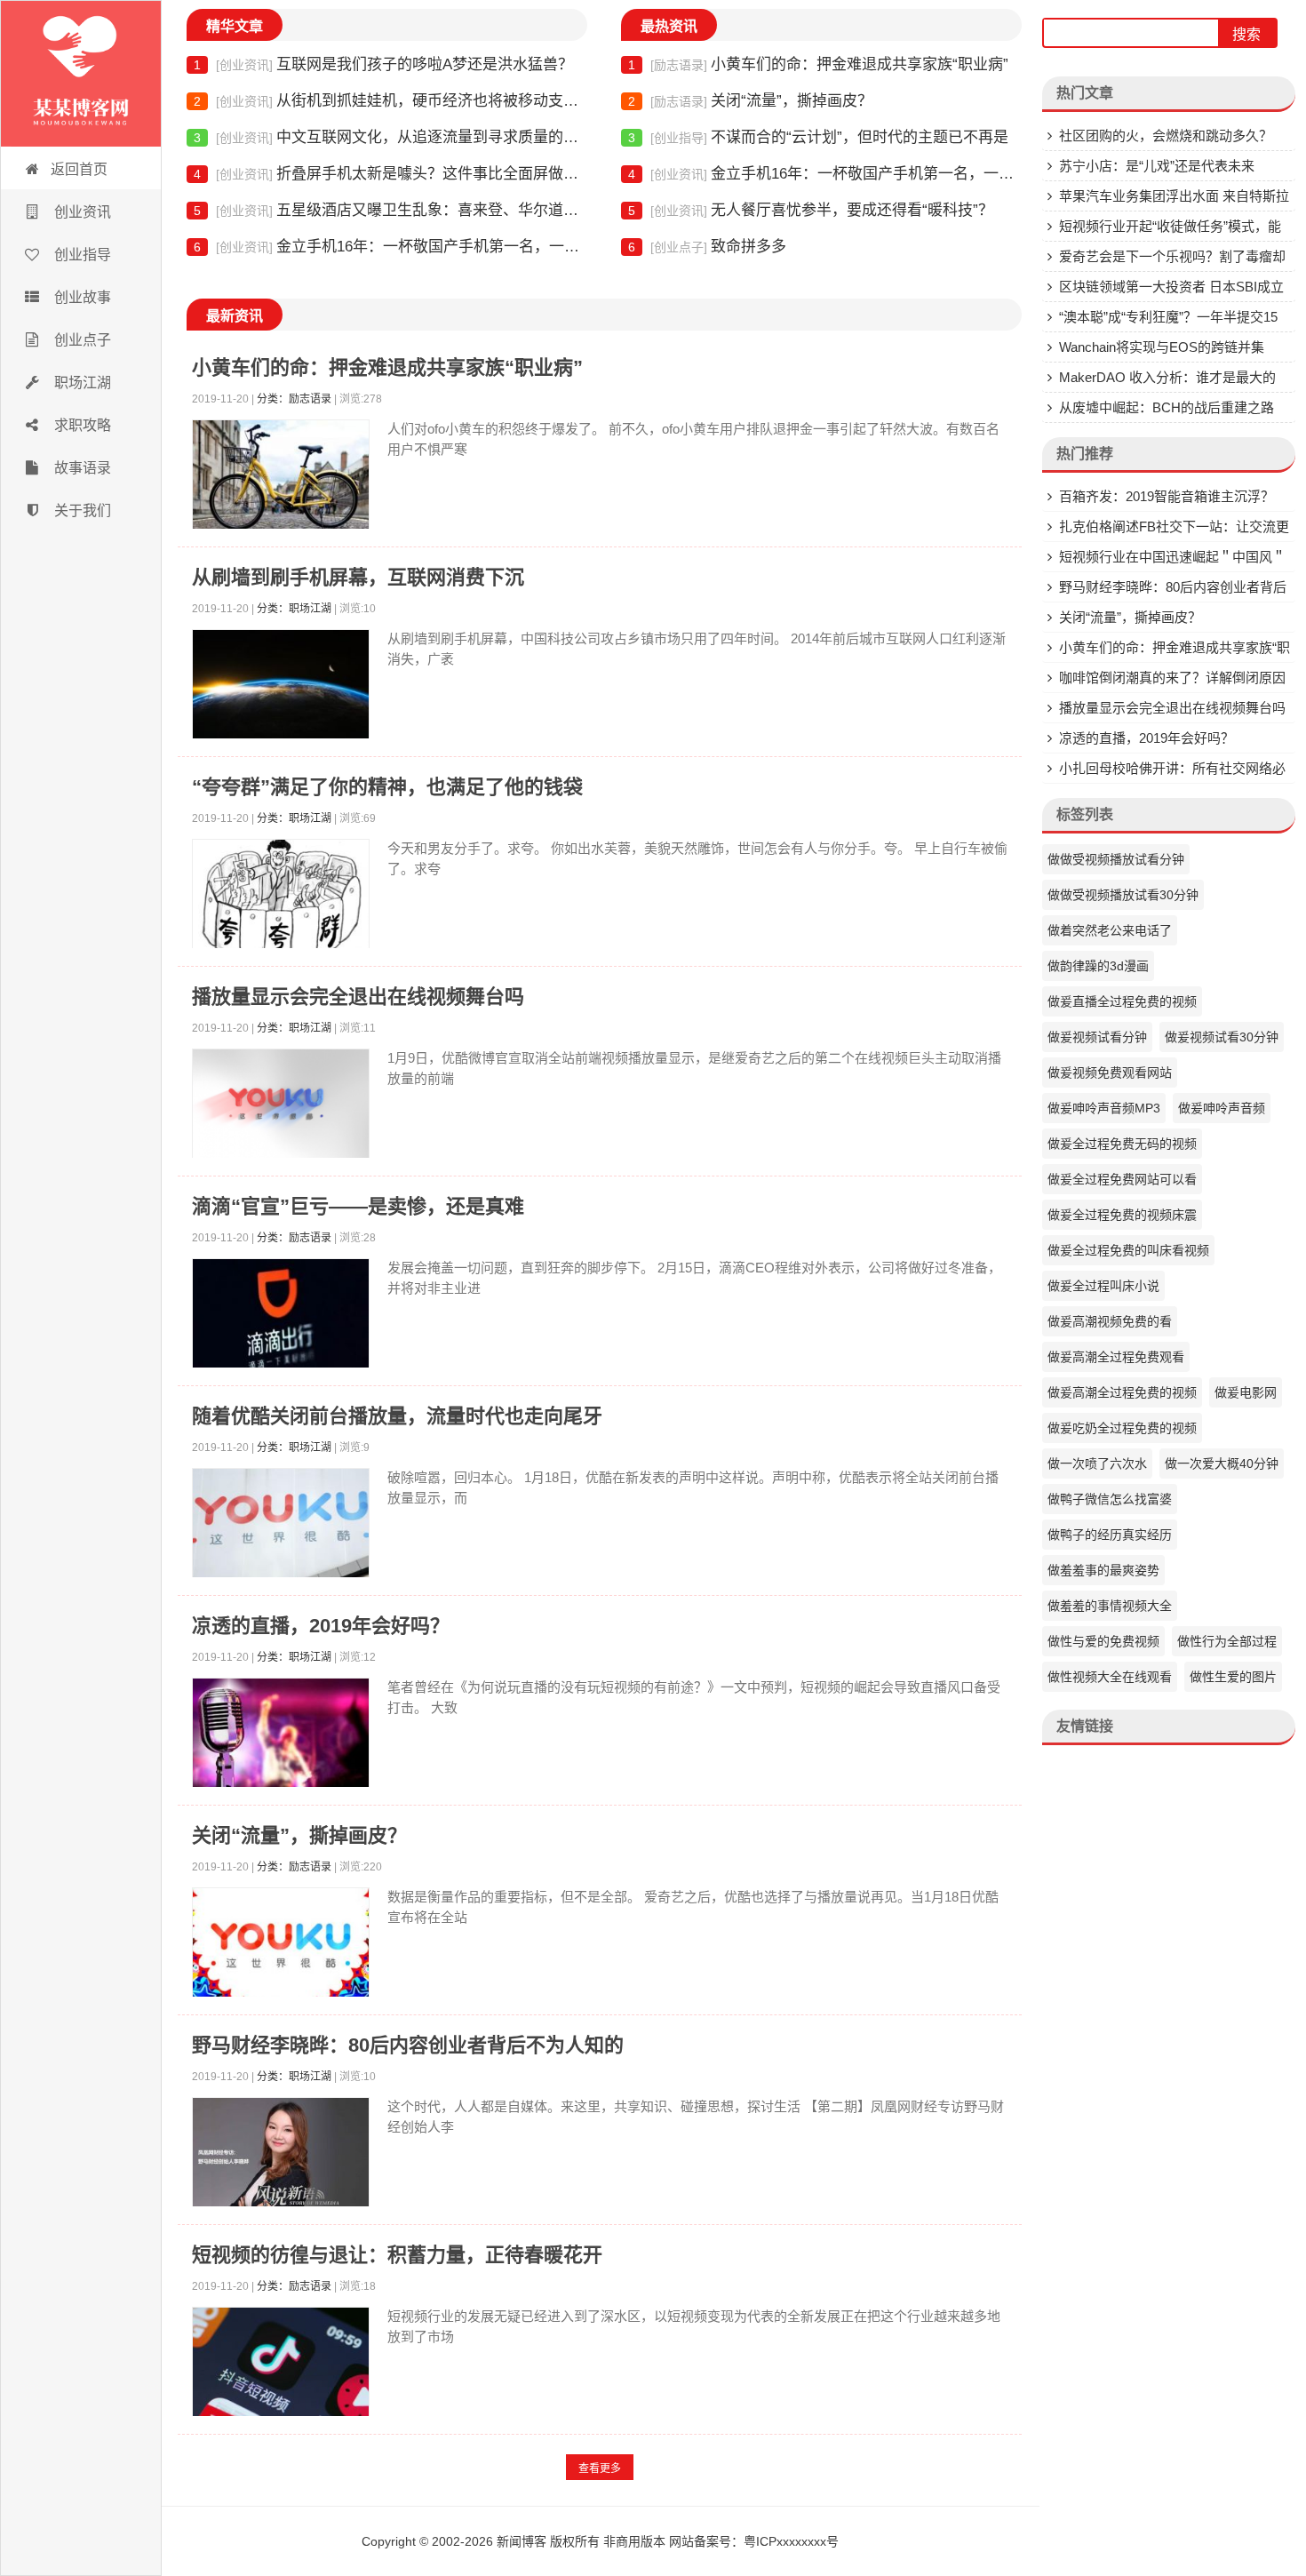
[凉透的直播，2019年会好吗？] (281, 1737)
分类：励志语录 (294, 399)
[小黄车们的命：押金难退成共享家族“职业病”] (281, 479)
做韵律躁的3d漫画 (1098, 966)
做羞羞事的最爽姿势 (1103, 1570)
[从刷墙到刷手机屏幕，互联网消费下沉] (281, 688)
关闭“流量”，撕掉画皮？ (750, 101)
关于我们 (81, 510)
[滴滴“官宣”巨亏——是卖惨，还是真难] (281, 1317)
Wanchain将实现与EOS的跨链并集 (1162, 347)
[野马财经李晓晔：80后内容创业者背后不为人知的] (281, 2156)
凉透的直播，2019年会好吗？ (321, 1626)
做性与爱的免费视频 (1103, 1641)
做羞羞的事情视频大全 (1110, 1606)
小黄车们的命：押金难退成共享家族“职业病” (818, 64)
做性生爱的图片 (1233, 1677)
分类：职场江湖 (294, 609)
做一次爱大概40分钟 (1222, 1463)
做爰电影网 (1246, 1392)
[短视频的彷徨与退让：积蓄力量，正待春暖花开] (281, 2366)
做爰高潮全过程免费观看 (1116, 1357)
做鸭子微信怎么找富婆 (1110, 1499)
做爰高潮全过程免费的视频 (1122, 1392)
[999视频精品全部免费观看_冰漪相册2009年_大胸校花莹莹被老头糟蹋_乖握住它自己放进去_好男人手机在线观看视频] (81, 74)
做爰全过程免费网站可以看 (1122, 1179)
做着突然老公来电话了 (1110, 930)
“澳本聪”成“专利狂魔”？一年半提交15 (1168, 317)
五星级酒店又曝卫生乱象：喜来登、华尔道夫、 (390, 210)
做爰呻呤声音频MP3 (1104, 1108)
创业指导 (81, 255)
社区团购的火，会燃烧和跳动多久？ (1166, 136)
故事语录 (81, 468)
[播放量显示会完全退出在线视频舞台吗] (281, 1108)
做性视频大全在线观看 (1110, 1677)
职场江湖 (81, 383)
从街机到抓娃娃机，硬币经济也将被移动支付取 (390, 101)
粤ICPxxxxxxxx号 (791, 2541)
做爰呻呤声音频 (1222, 1108)
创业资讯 (81, 212)
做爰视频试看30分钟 (1222, 1037)
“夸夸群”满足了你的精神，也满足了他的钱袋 (387, 787)
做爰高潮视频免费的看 (1110, 1321)
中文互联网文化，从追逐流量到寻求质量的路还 (390, 137)
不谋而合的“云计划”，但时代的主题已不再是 (818, 137)
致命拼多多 (707, 247)
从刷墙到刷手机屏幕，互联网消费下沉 (358, 577)
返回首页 (79, 169)
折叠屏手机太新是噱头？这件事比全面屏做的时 (390, 174)
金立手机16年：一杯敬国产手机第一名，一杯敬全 (390, 247)
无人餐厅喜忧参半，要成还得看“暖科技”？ (811, 210)
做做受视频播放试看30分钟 (1123, 895)
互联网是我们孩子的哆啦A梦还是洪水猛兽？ (383, 64)
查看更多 (600, 2468)
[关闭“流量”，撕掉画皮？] (281, 1946)
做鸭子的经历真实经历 (1110, 1535)
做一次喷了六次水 (1097, 1463)
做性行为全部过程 (1227, 1641)
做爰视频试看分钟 (1097, 1037)
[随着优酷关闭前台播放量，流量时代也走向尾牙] (281, 1527)
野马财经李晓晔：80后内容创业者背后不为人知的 (408, 2045)
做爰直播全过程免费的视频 (1122, 1001)
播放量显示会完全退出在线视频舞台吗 (358, 997)
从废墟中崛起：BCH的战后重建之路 (1167, 407)
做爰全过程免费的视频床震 (1122, 1215)
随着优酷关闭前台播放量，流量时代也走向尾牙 (397, 1416)
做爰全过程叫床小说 (1103, 1286)
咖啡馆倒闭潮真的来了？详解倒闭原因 (1172, 678)
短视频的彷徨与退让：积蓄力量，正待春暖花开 (397, 2255)
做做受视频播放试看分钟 (1116, 859)
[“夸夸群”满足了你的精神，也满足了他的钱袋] (281, 898)
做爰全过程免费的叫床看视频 (1128, 1250)
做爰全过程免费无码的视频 (1122, 1144)
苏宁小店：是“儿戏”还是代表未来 (1157, 166)
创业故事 (81, 297)
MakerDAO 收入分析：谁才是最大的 (1167, 377)
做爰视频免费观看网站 (1110, 1073)
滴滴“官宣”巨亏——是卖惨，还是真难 (358, 1206)
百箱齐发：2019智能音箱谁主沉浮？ (1167, 496)
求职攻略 (81, 425)
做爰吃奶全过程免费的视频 (1122, 1428)
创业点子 (81, 340)
